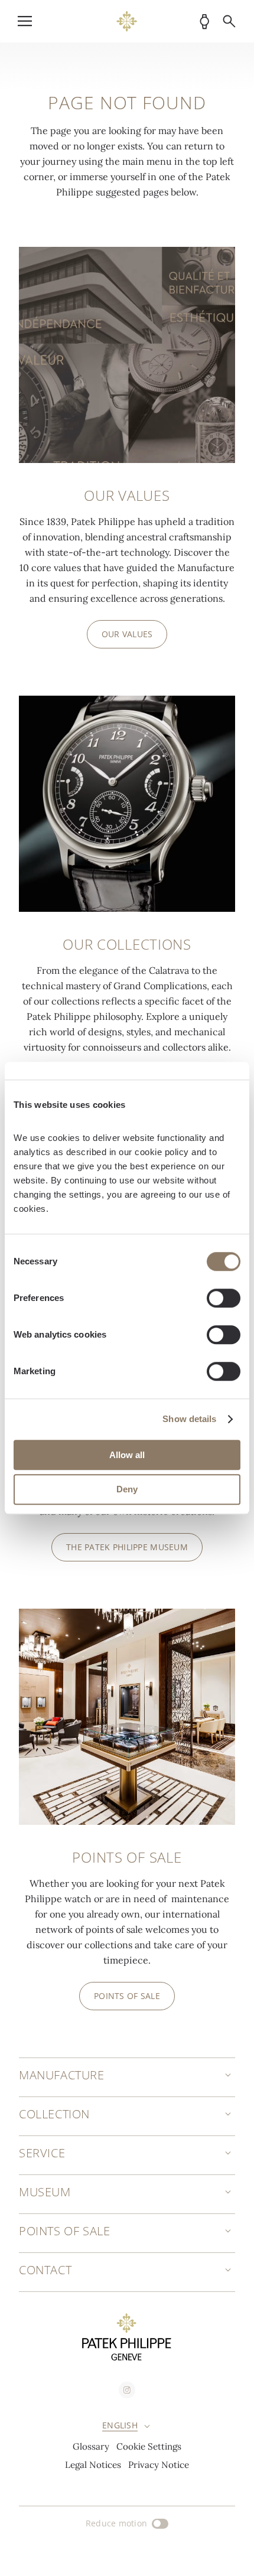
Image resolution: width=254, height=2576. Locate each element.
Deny (127, 1490)
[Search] (229, 21)
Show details (189, 1419)
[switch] (224, 1298)
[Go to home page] (127, 21)
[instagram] (127, 2390)
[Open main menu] (25, 21)
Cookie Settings (149, 2446)
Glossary (91, 2446)
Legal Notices (93, 2465)
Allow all (127, 1455)
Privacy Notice (159, 2465)
